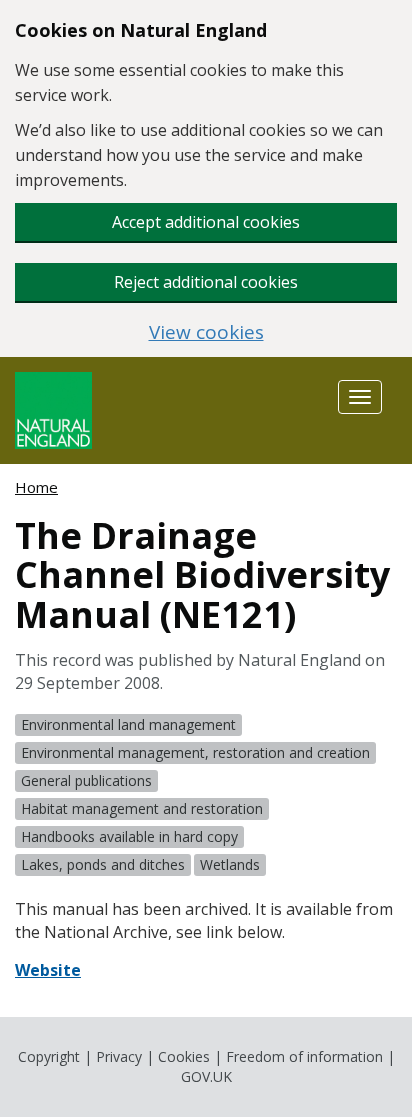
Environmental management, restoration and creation (195, 752)
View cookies (206, 332)
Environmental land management (128, 724)
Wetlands (230, 864)
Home (36, 487)
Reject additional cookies (206, 282)
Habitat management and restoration (142, 808)
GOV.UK (206, 1076)
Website (48, 970)
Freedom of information (304, 1056)
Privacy (119, 1056)
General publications (86, 780)
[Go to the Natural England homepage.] (53, 408)
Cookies (184, 1056)
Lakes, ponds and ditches (103, 864)
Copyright (49, 1056)
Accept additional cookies (206, 222)
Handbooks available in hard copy (129, 836)
